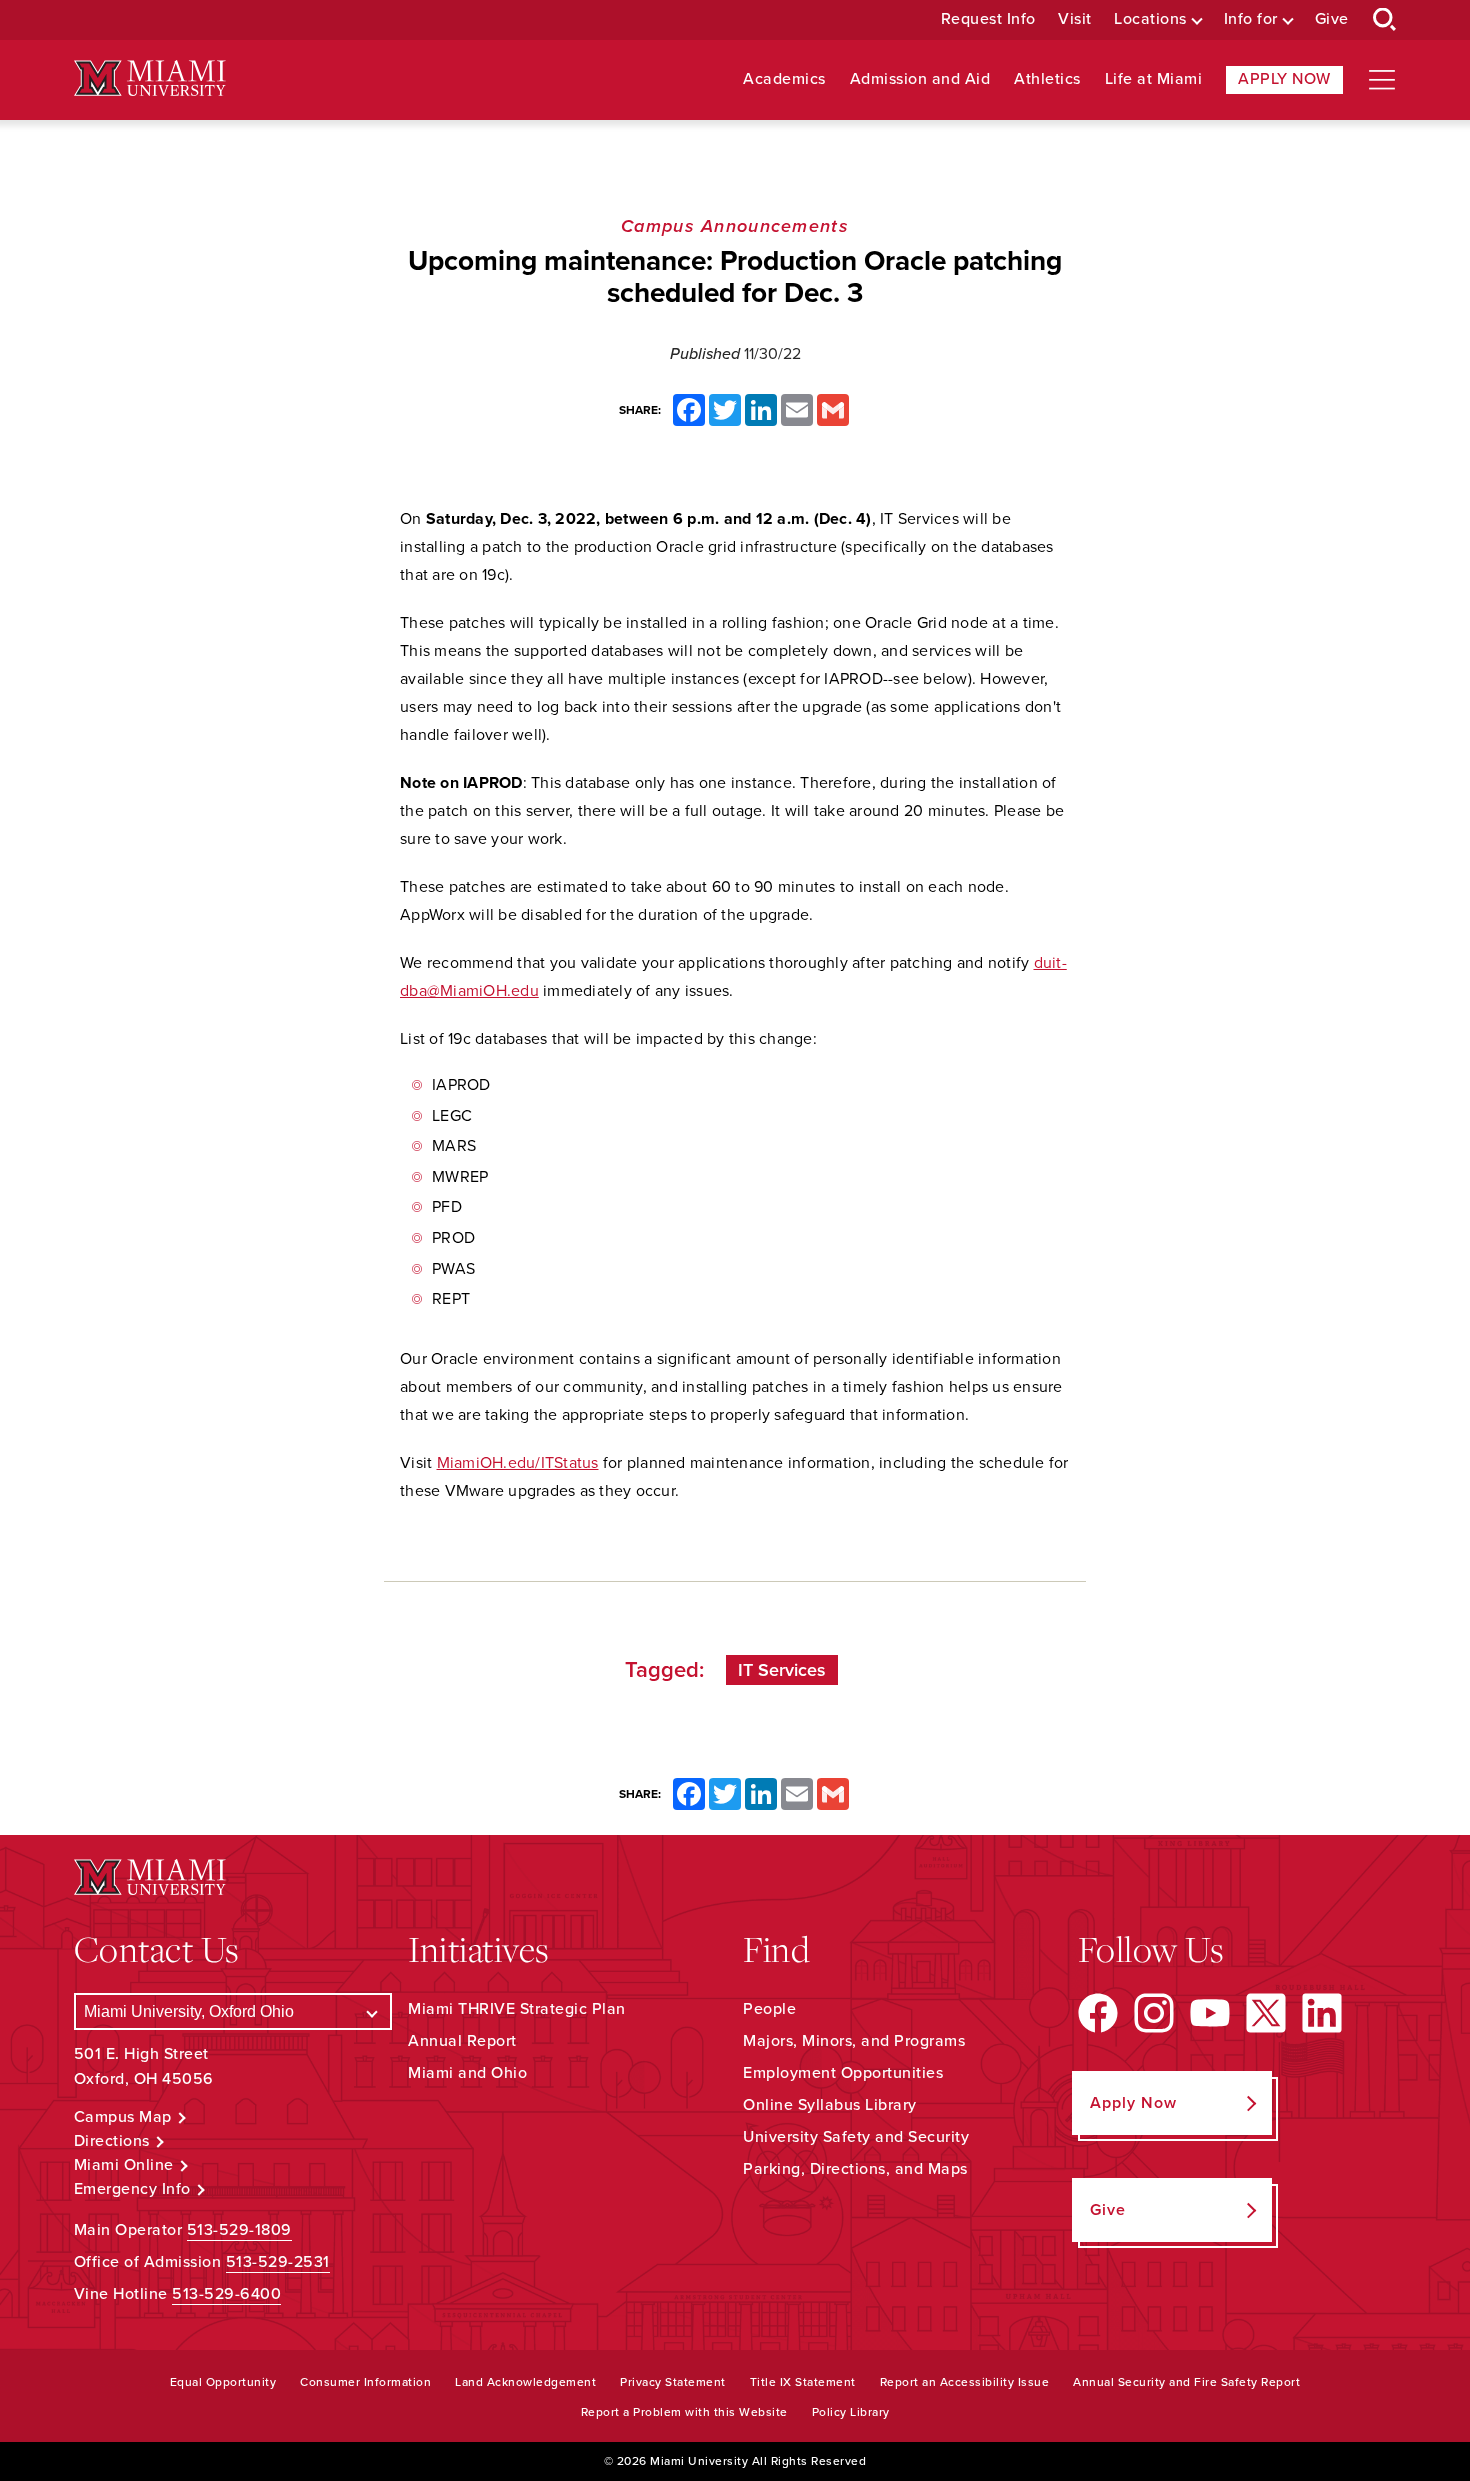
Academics (784, 79)
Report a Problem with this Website (684, 2412)
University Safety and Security (856, 2137)
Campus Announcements (735, 226)
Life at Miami (1154, 79)
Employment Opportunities (843, 2073)
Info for (1251, 19)
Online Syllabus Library (830, 2105)
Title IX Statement (803, 2382)
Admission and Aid (920, 79)
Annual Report (462, 2041)
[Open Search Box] (1385, 20)
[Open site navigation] (1382, 80)
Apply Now (1284, 79)
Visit (1075, 19)
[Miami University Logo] (150, 78)
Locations (1150, 19)
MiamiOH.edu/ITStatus (518, 1463)
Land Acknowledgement (525, 2382)
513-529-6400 (226, 2294)
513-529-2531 (278, 2262)
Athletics (1047, 79)
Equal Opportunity (223, 2382)
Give (1332, 19)
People (769, 2009)
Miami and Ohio (467, 2073)
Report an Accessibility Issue (965, 2382)
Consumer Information (365, 2382)
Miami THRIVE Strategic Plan (517, 2009)
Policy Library (851, 2412)
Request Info (988, 19)
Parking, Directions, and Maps (855, 2169)
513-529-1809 (239, 2230)
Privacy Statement (673, 2382)
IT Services (782, 1670)
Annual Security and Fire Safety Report (1186, 2382)
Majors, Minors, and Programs (854, 2041)
